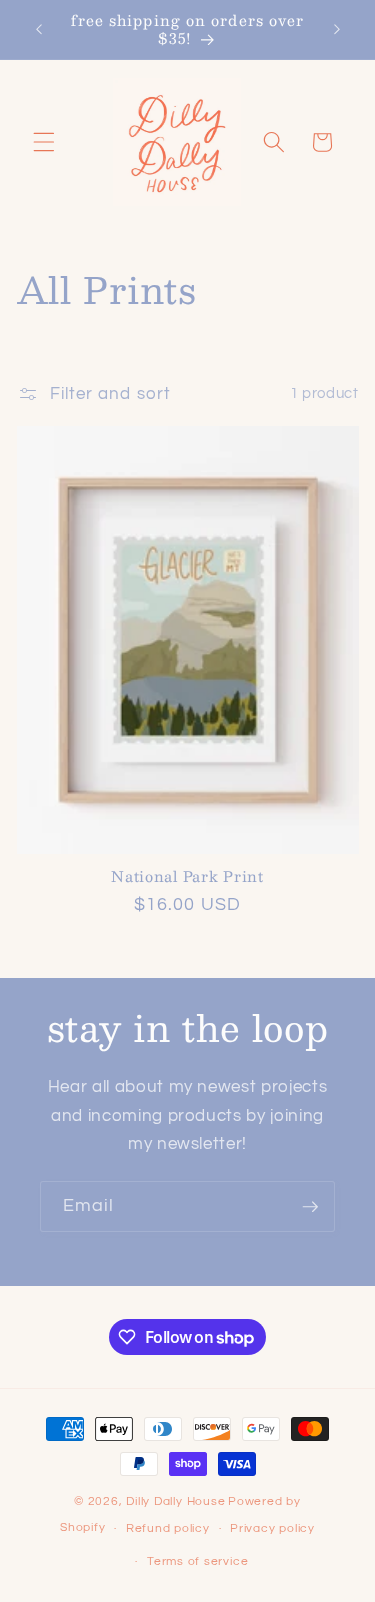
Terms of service (197, 1561)
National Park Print (187, 876)
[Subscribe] (310, 1207)
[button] (44, 142)
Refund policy (168, 1528)
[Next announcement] (337, 29)
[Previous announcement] (39, 29)
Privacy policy (272, 1528)
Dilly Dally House (175, 1501)
